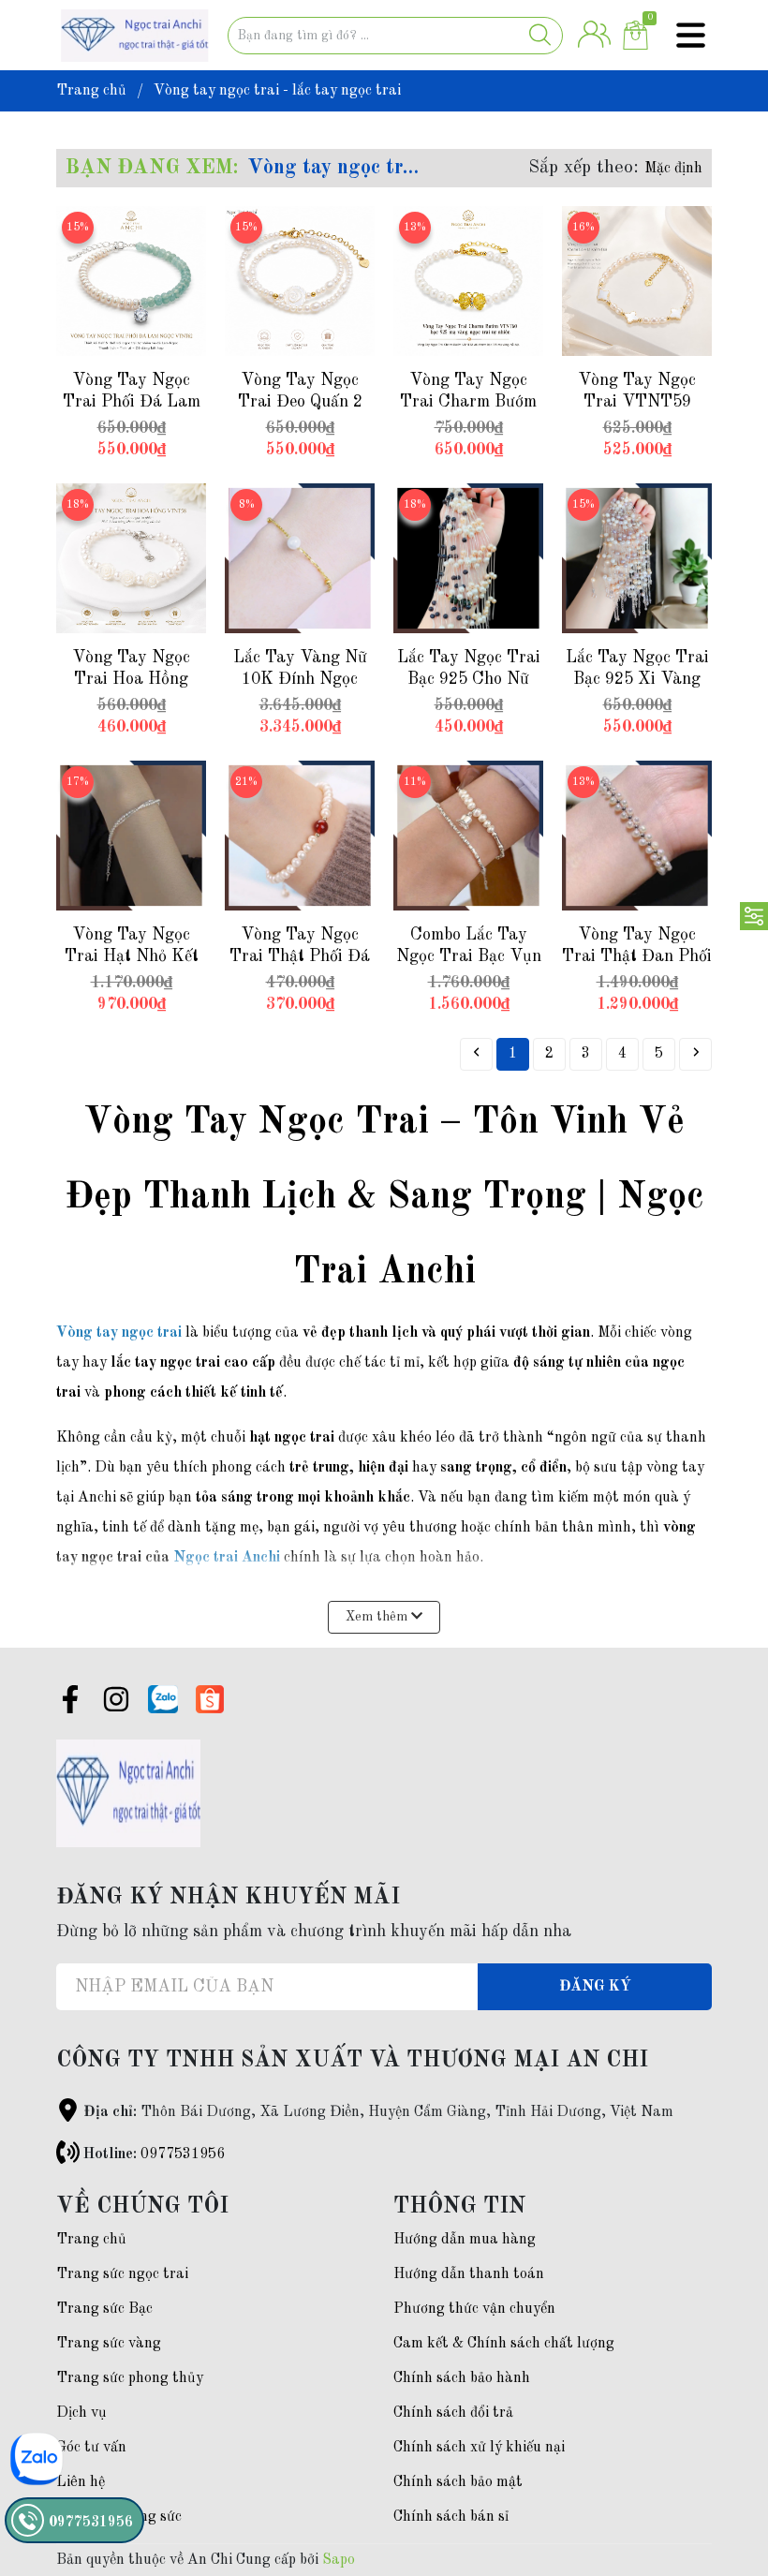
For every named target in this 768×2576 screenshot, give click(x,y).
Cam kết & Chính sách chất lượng (504, 2344)
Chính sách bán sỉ (451, 2517)
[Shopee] (210, 1699)
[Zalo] (163, 1699)
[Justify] (540, 36)
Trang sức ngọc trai (122, 2274)
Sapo (339, 2560)
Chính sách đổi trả (453, 2413)
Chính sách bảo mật (458, 2482)
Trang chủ (91, 2240)
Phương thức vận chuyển (474, 2309)
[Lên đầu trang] (716, 2487)
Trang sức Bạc (104, 2309)
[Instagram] (116, 1703)
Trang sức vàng (109, 2344)
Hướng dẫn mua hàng (465, 2240)
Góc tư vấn (91, 2448)
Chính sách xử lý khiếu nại (479, 2448)
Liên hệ (81, 2482)
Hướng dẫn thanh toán (469, 2274)
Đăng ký (595, 1987)
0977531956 (183, 2154)
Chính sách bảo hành (462, 2378)
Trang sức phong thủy (130, 2378)
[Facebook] (70, 1703)
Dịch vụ (81, 2413)
